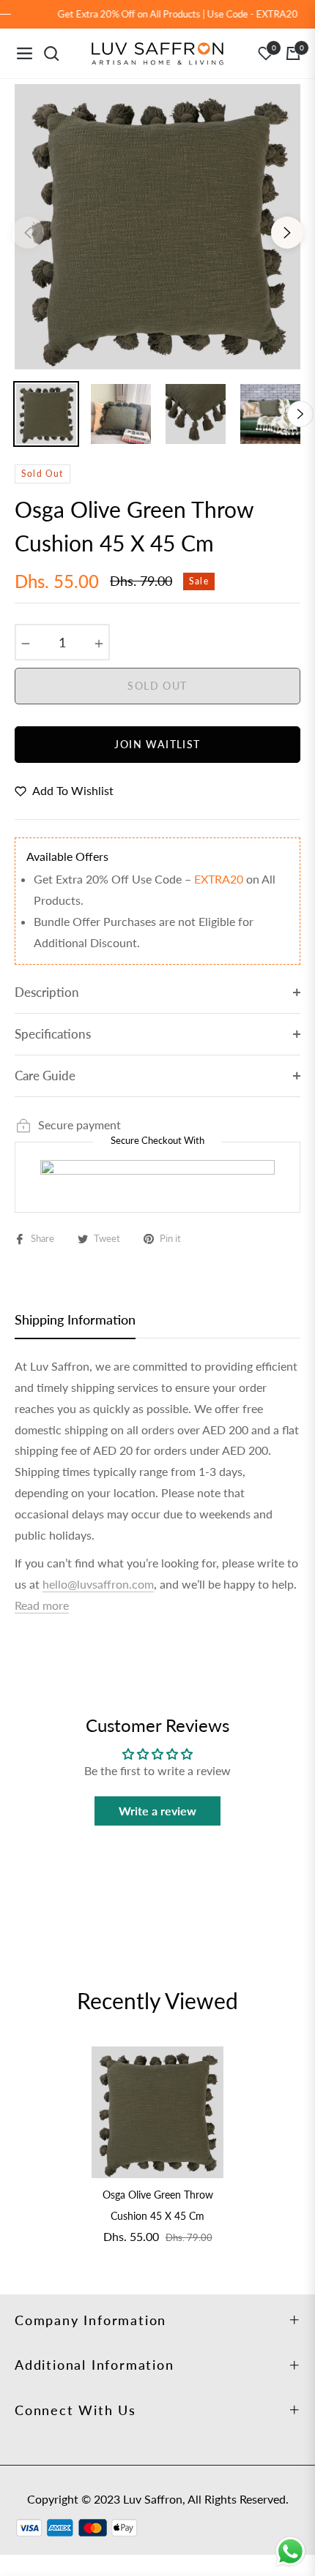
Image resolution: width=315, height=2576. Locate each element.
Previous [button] (28, 233)
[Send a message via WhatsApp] (290, 2551)
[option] (157, 227)
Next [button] (287, 233)
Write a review (157, 1811)
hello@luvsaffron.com (98, 1584)
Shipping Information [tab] (75, 1319)
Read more (42, 1605)
